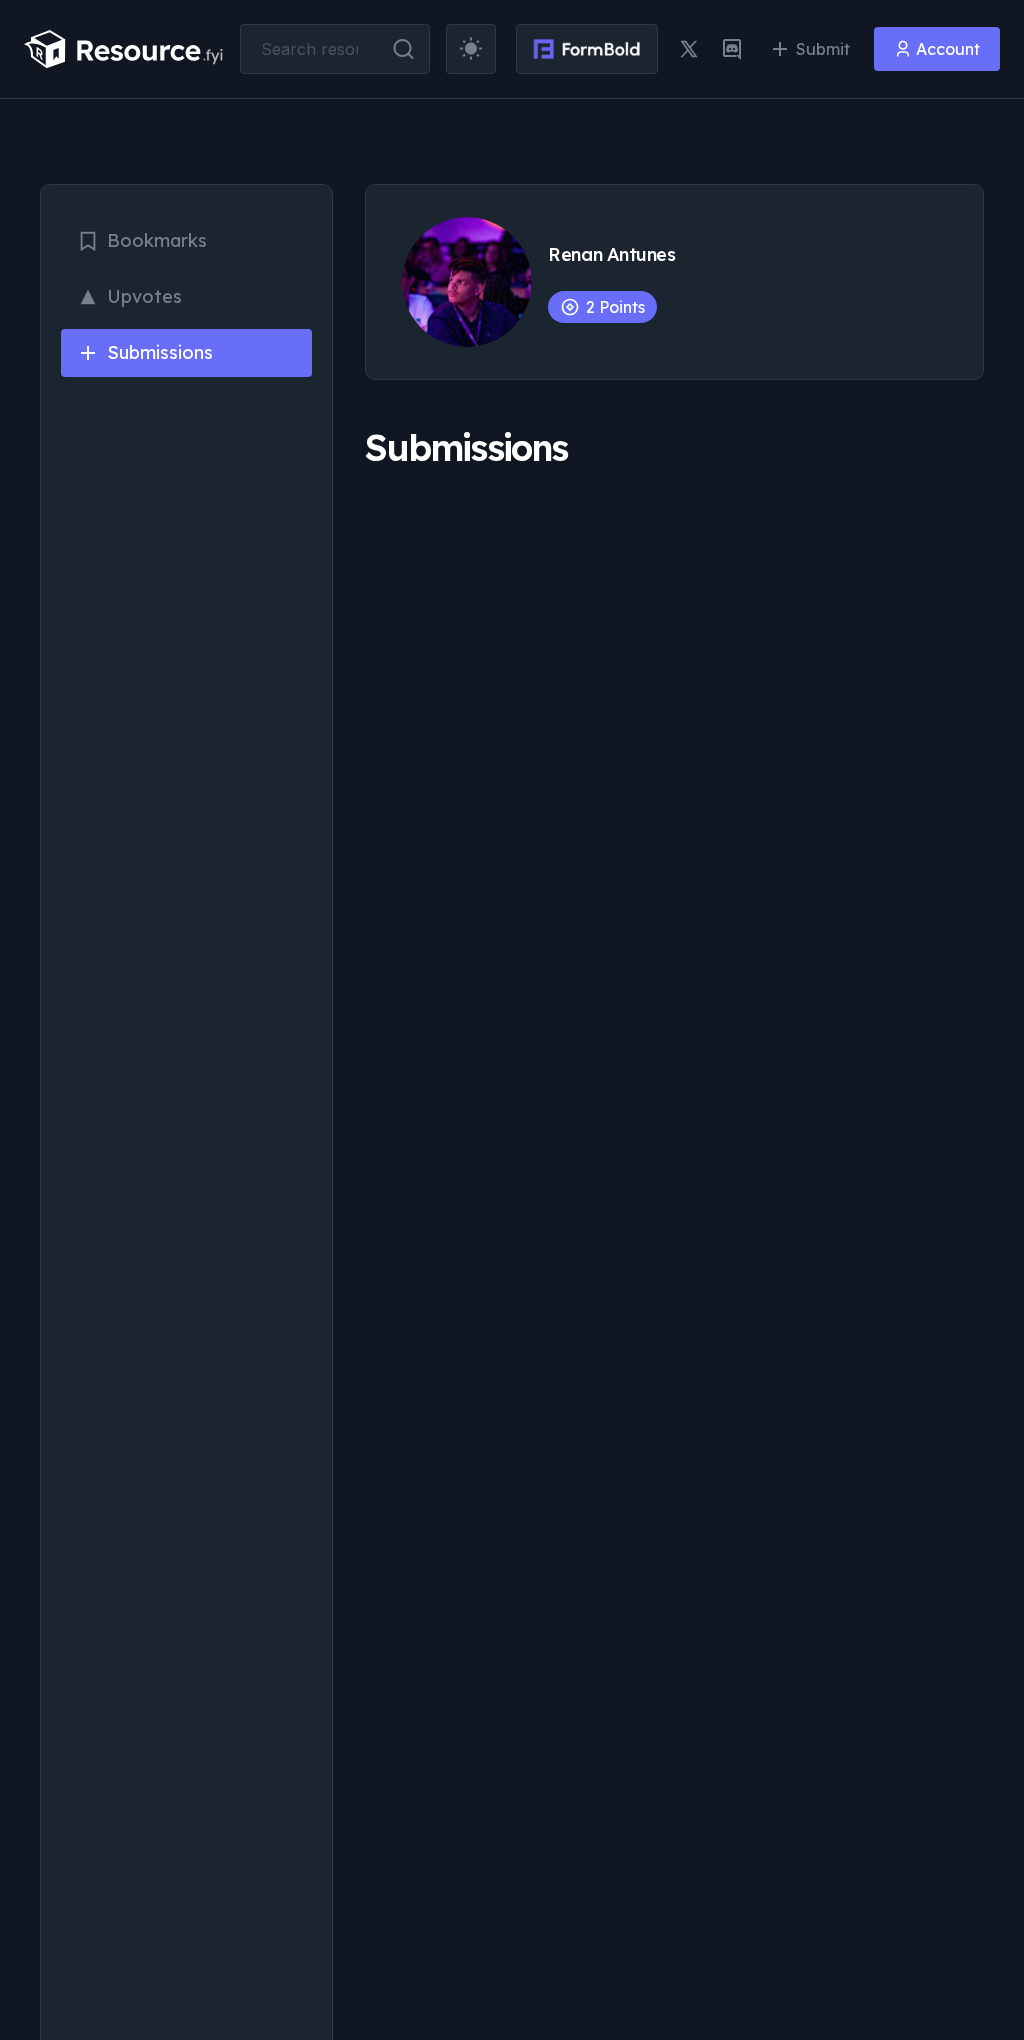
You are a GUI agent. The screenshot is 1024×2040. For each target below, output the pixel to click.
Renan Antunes (611, 254)
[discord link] (732, 49)
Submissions (160, 352)
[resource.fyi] (124, 49)
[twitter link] (689, 49)
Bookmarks (157, 240)
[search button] (403, 49)
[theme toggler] (471, 49)
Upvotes (144, 296)
